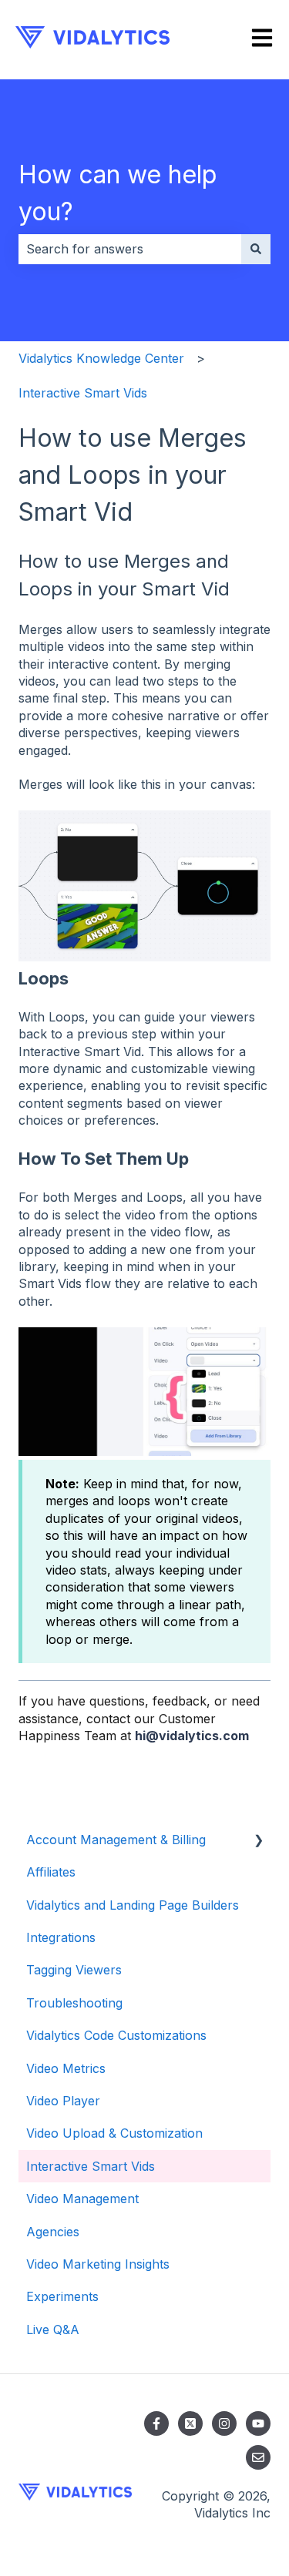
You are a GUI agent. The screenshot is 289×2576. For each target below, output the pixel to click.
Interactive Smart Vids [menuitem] (91, 2166)
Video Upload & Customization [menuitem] (114, 2133)
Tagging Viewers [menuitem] (74, 1970)
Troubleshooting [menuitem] (74, 2003)
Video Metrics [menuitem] (66, 2068)
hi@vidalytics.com (192, 1736)
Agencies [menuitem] (53, 2232)
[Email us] (258, 2457)
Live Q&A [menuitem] (53, 2329)
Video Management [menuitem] (82, 2199)
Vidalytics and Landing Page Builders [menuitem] (133, 1905)
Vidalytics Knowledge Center (101, 358)
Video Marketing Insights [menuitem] (98, 2264)
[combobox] (130, 249)
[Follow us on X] (190, 2423)
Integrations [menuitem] (61, 1937)
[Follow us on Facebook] (156, 2423)
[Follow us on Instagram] (224, 2423)
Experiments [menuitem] (62, 2296)
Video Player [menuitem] (63, 2101)
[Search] (256, 249)
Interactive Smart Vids (83, 393)
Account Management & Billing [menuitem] (116, 1840)
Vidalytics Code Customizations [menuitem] (116, 2035)
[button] (258, 1841)
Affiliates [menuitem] (51, 1872)
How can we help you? (118, 193)
